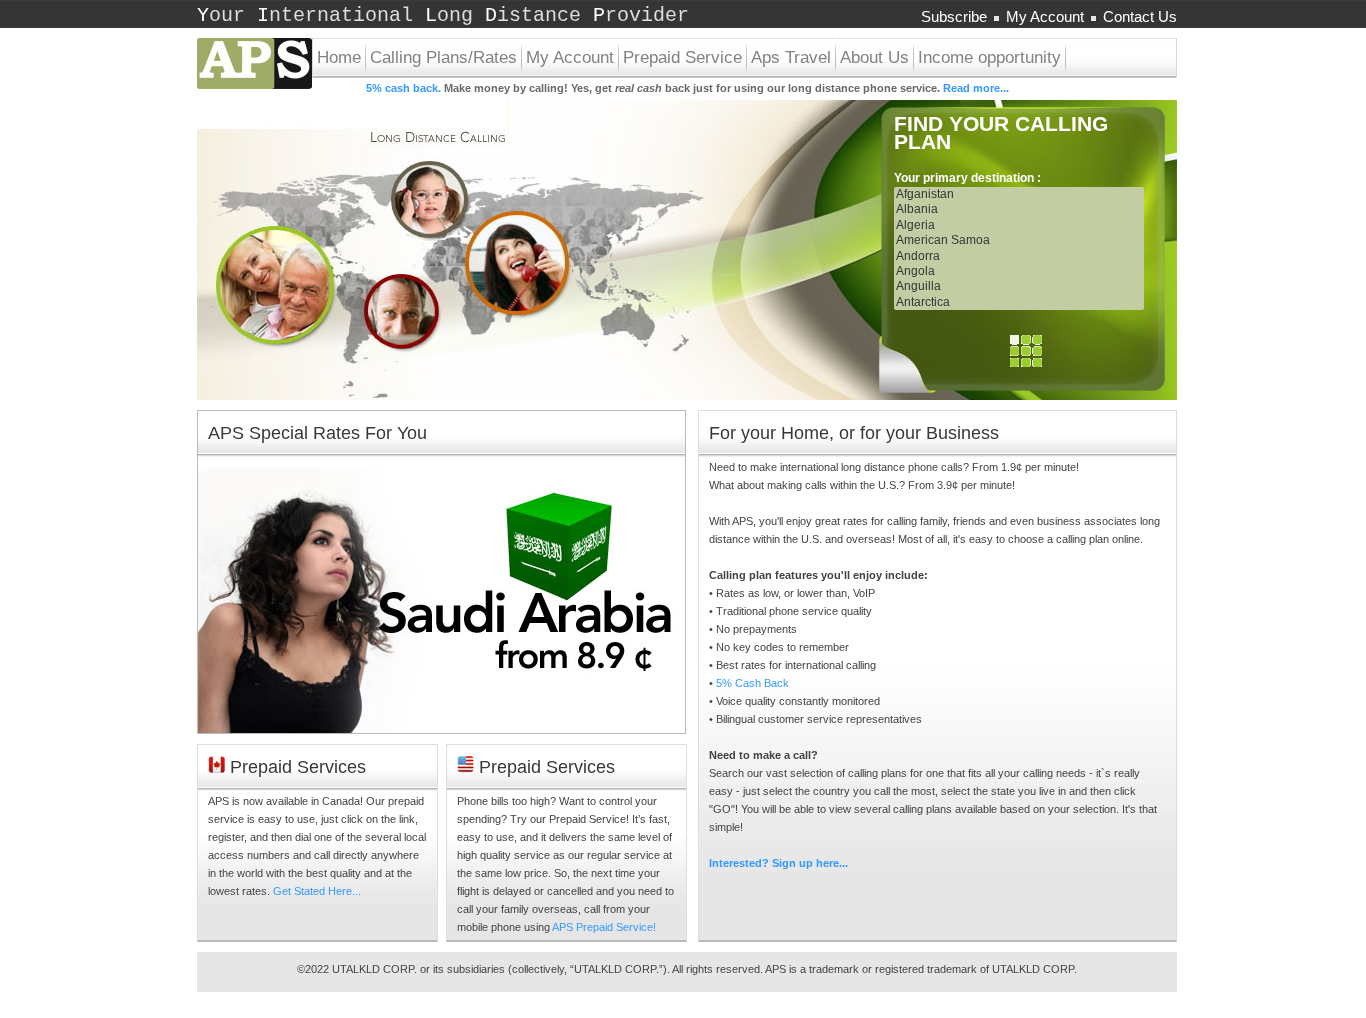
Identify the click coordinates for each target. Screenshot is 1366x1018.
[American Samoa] (1019, 240)
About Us (874, 57)
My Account (1045, 16)
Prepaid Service (682, 57)
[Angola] (1019, 271)
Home (339, 57)
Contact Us (1140, 16)
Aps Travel (791, 57)
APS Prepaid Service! (604, 927)
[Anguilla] (1019, 286)
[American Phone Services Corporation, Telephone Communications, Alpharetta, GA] (1106, 651)
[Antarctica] (1019, 302)
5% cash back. (403, 88)
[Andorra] (1019, 256)
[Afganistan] (1019, 194)
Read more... (976, 88)
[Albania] (1019, 209)
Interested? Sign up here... (778, 863)
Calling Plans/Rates (443, 57)
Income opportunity (989, 57)
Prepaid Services (295, 767)
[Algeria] (1019, 225)
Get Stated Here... (317, 891)
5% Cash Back (752, 683)
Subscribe (954, 16)
